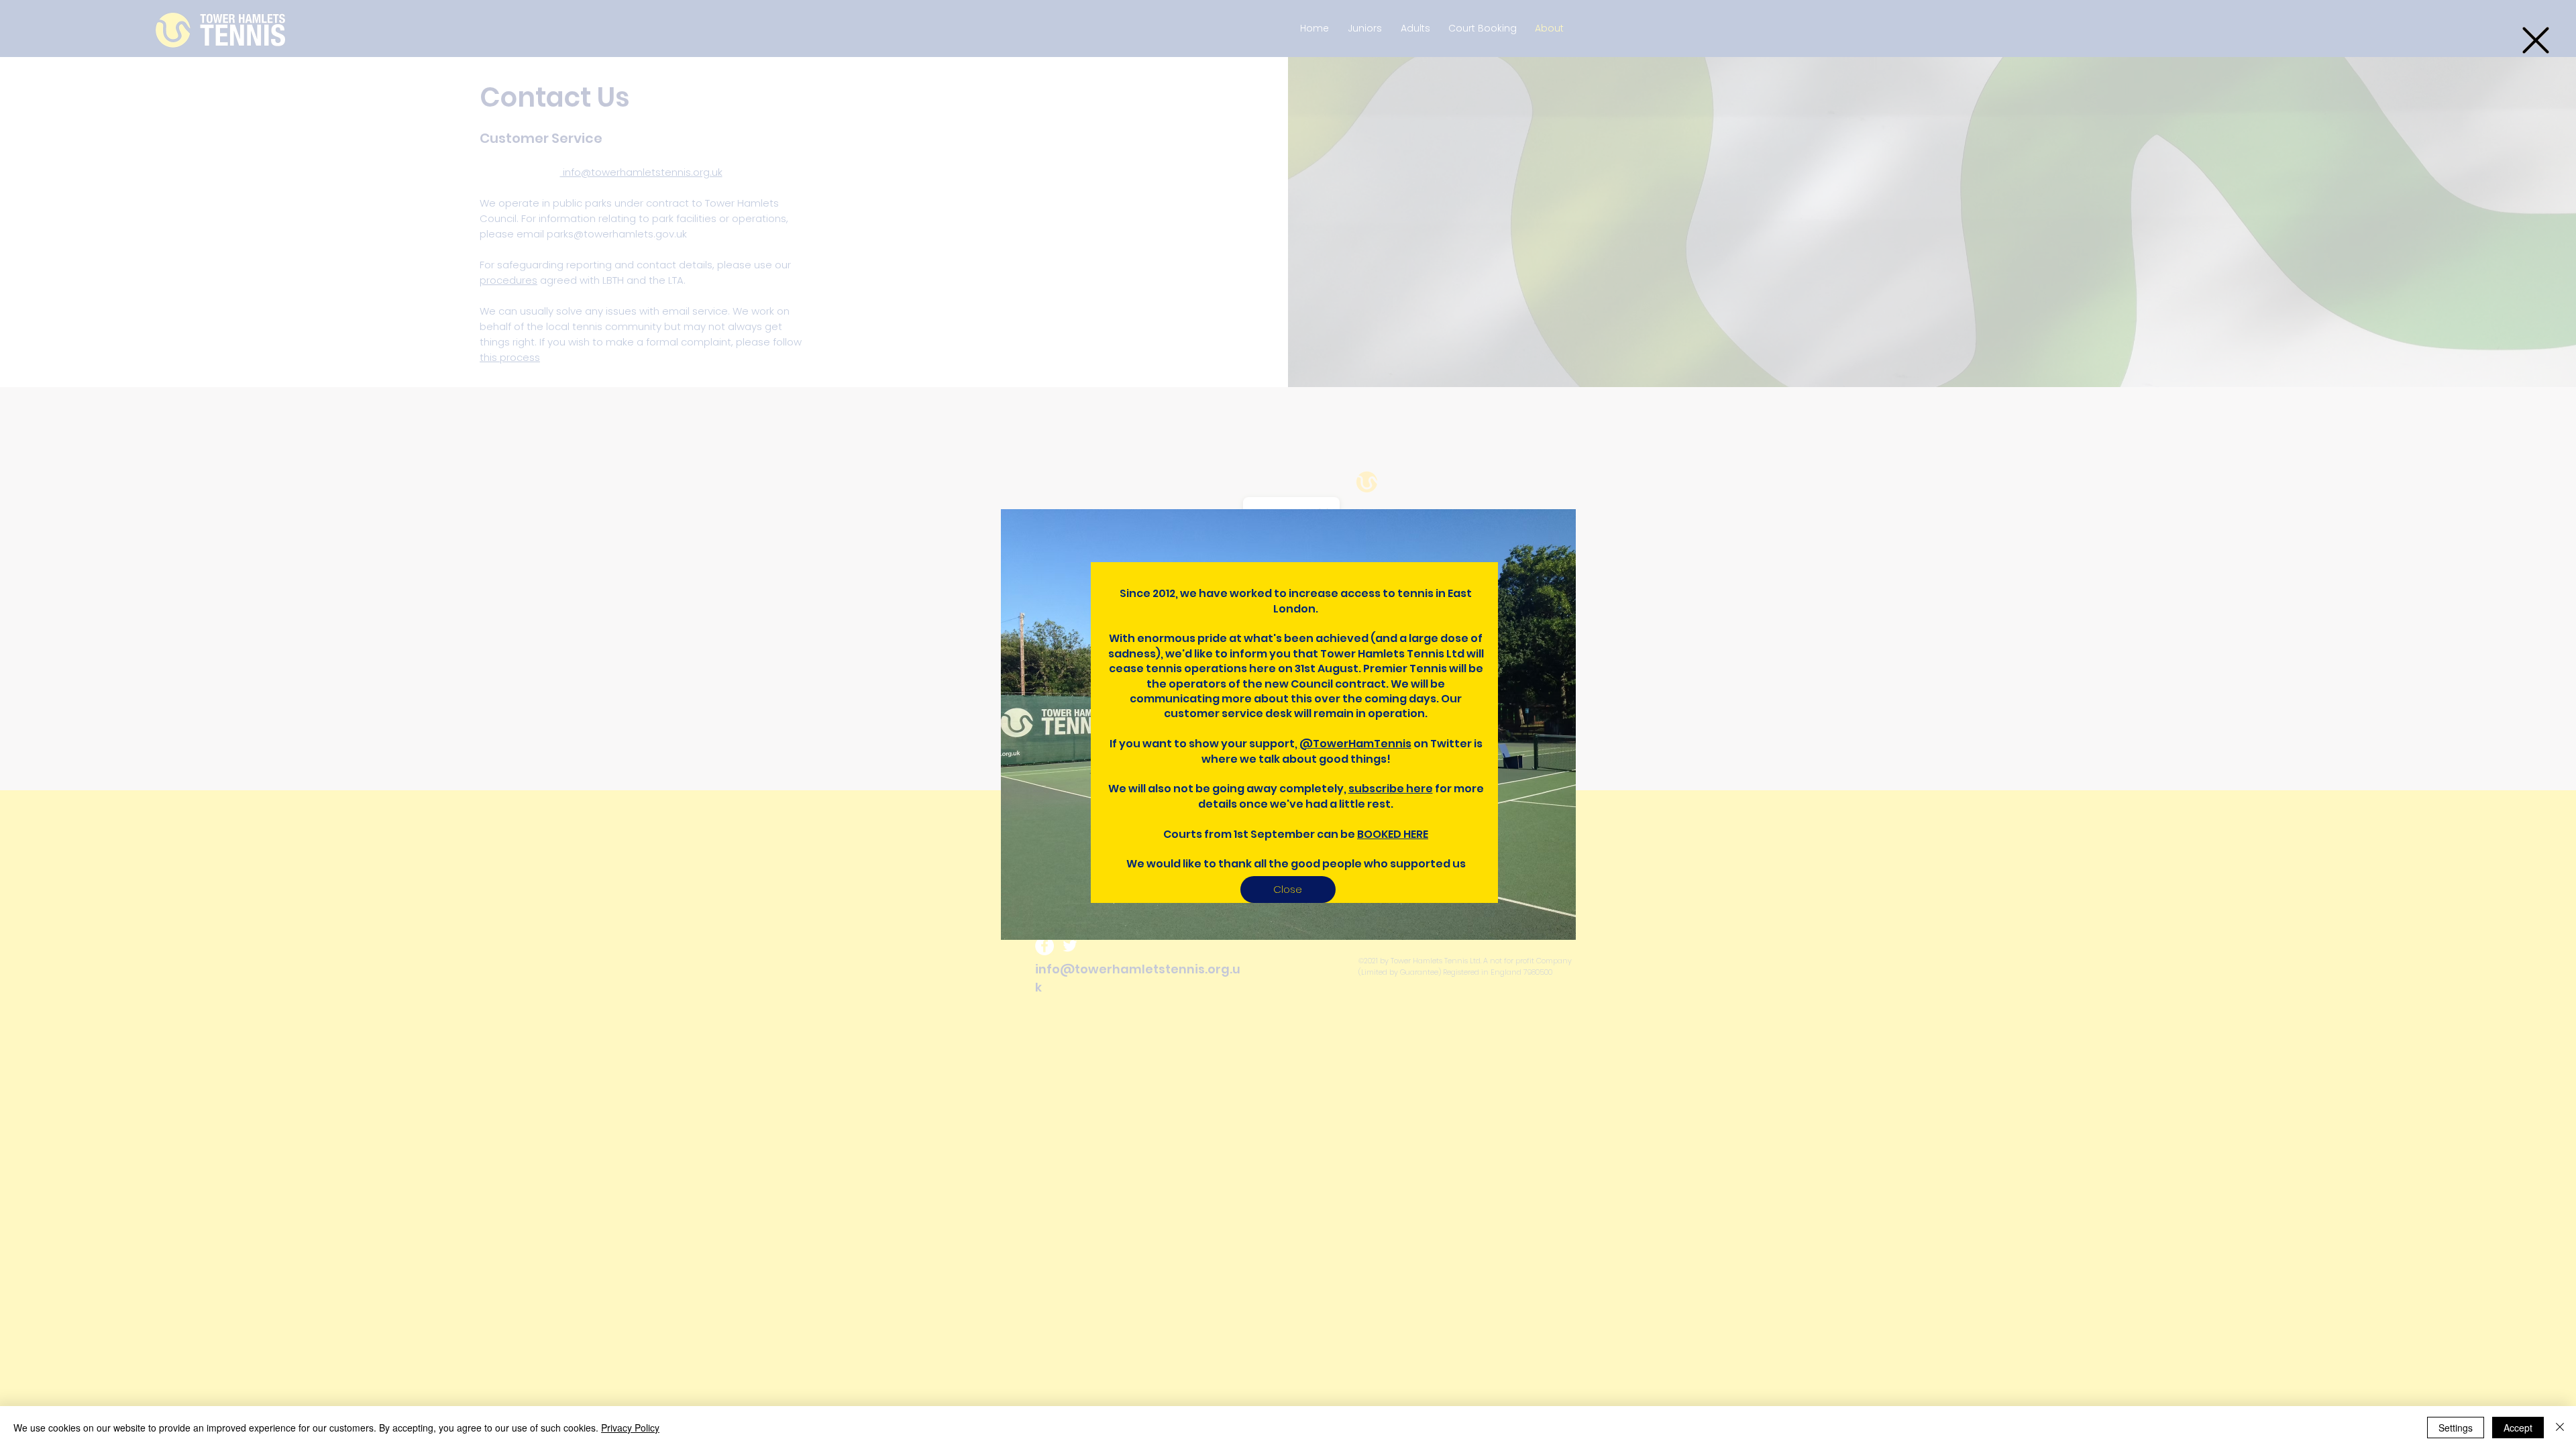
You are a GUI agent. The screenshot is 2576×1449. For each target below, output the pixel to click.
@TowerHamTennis (1355, 744)
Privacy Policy (630, 1428)
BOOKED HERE (1393, 834)
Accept (2518, 1428)
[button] (2536, 40)
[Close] (2560, 1428)
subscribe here (1391, 789)
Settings (2456, 1428)
